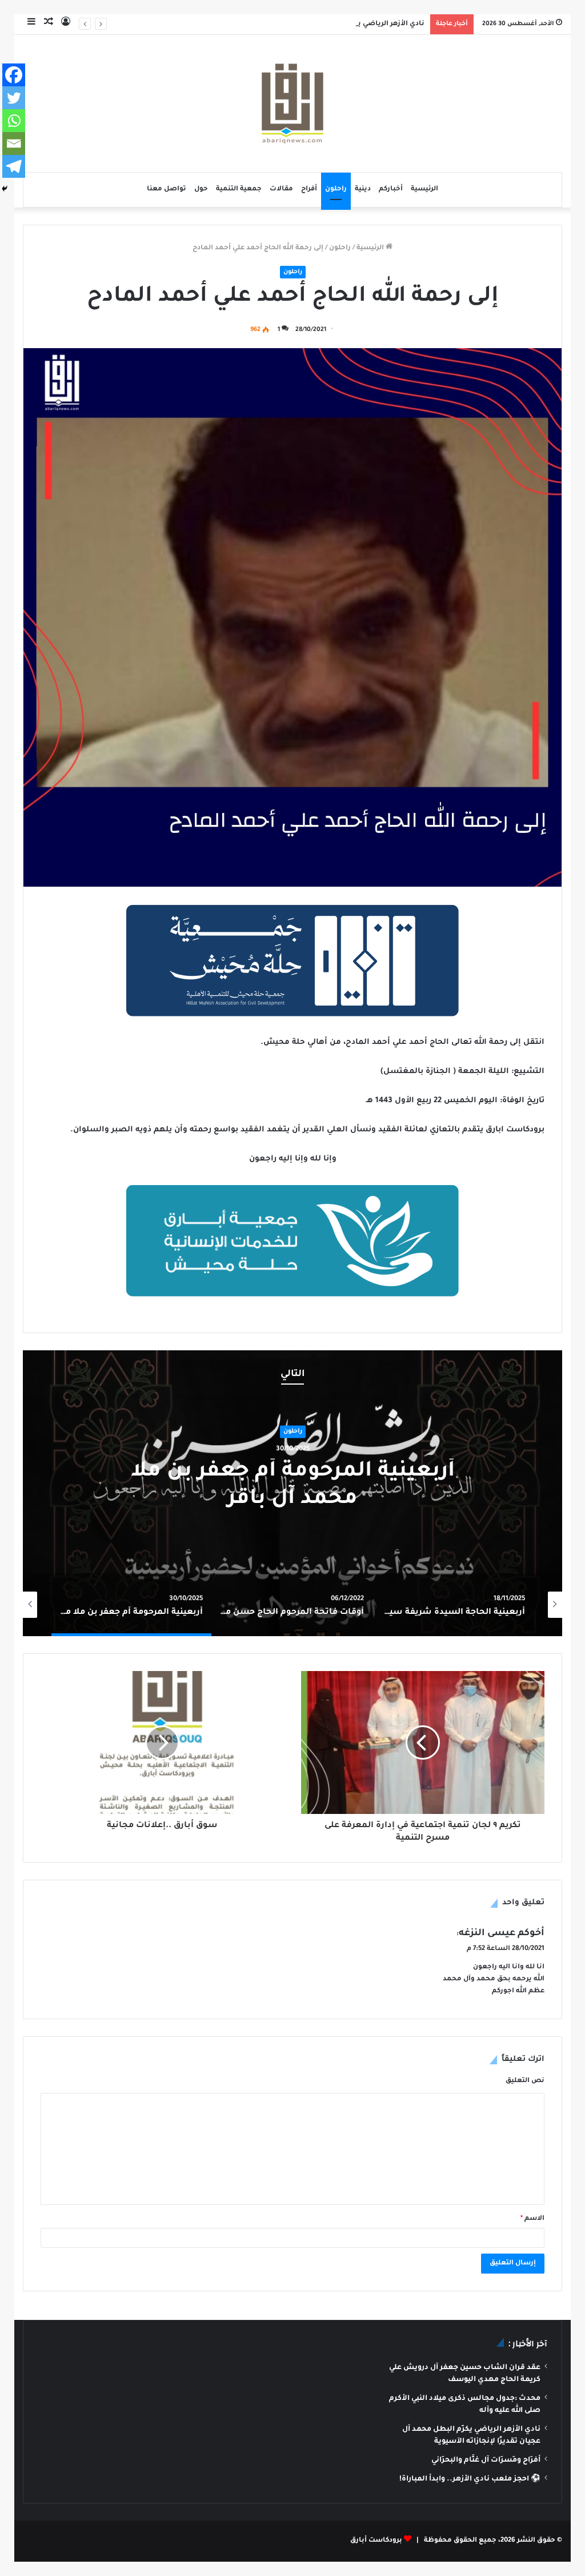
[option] (292, 1493)
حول (201, 190)
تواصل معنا (167, 190)
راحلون (336, 190)
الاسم (532, 2219)
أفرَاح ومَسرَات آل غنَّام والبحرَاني (486, 2461)
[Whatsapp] (14, 121)
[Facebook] (14, 75)
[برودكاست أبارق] (292, 103)
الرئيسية (424, 190)
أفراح (309, 190)
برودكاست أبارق (376, 2541)
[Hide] (5, 189)
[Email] (14, 143)
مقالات (281, 190)
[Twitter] (14, 98)
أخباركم (391, 190)
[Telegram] (14, 166)
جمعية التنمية (239, 190)
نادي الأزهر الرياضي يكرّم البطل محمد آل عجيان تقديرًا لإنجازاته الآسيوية (309, 24)
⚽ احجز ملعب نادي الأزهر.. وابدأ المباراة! (470, 2479)
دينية (363, 190)
